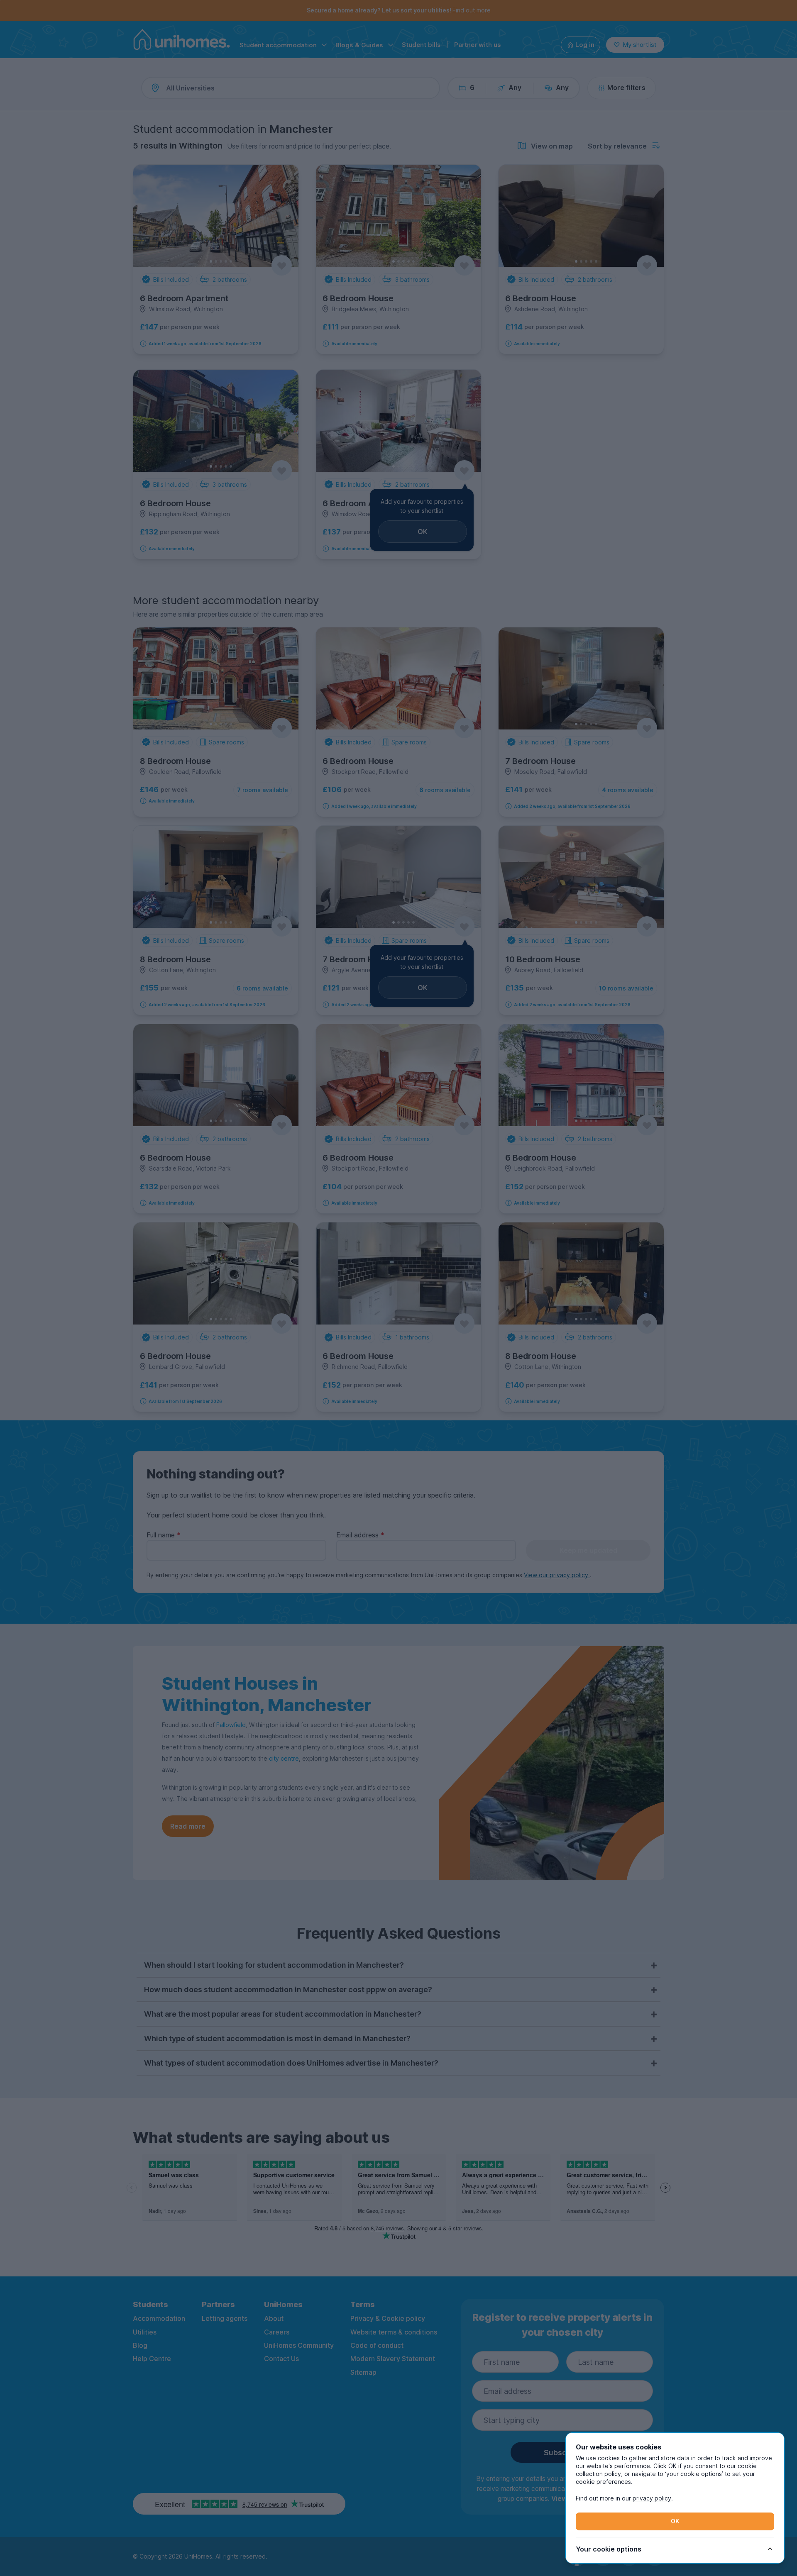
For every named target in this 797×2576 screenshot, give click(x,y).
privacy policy (652, 2498)
